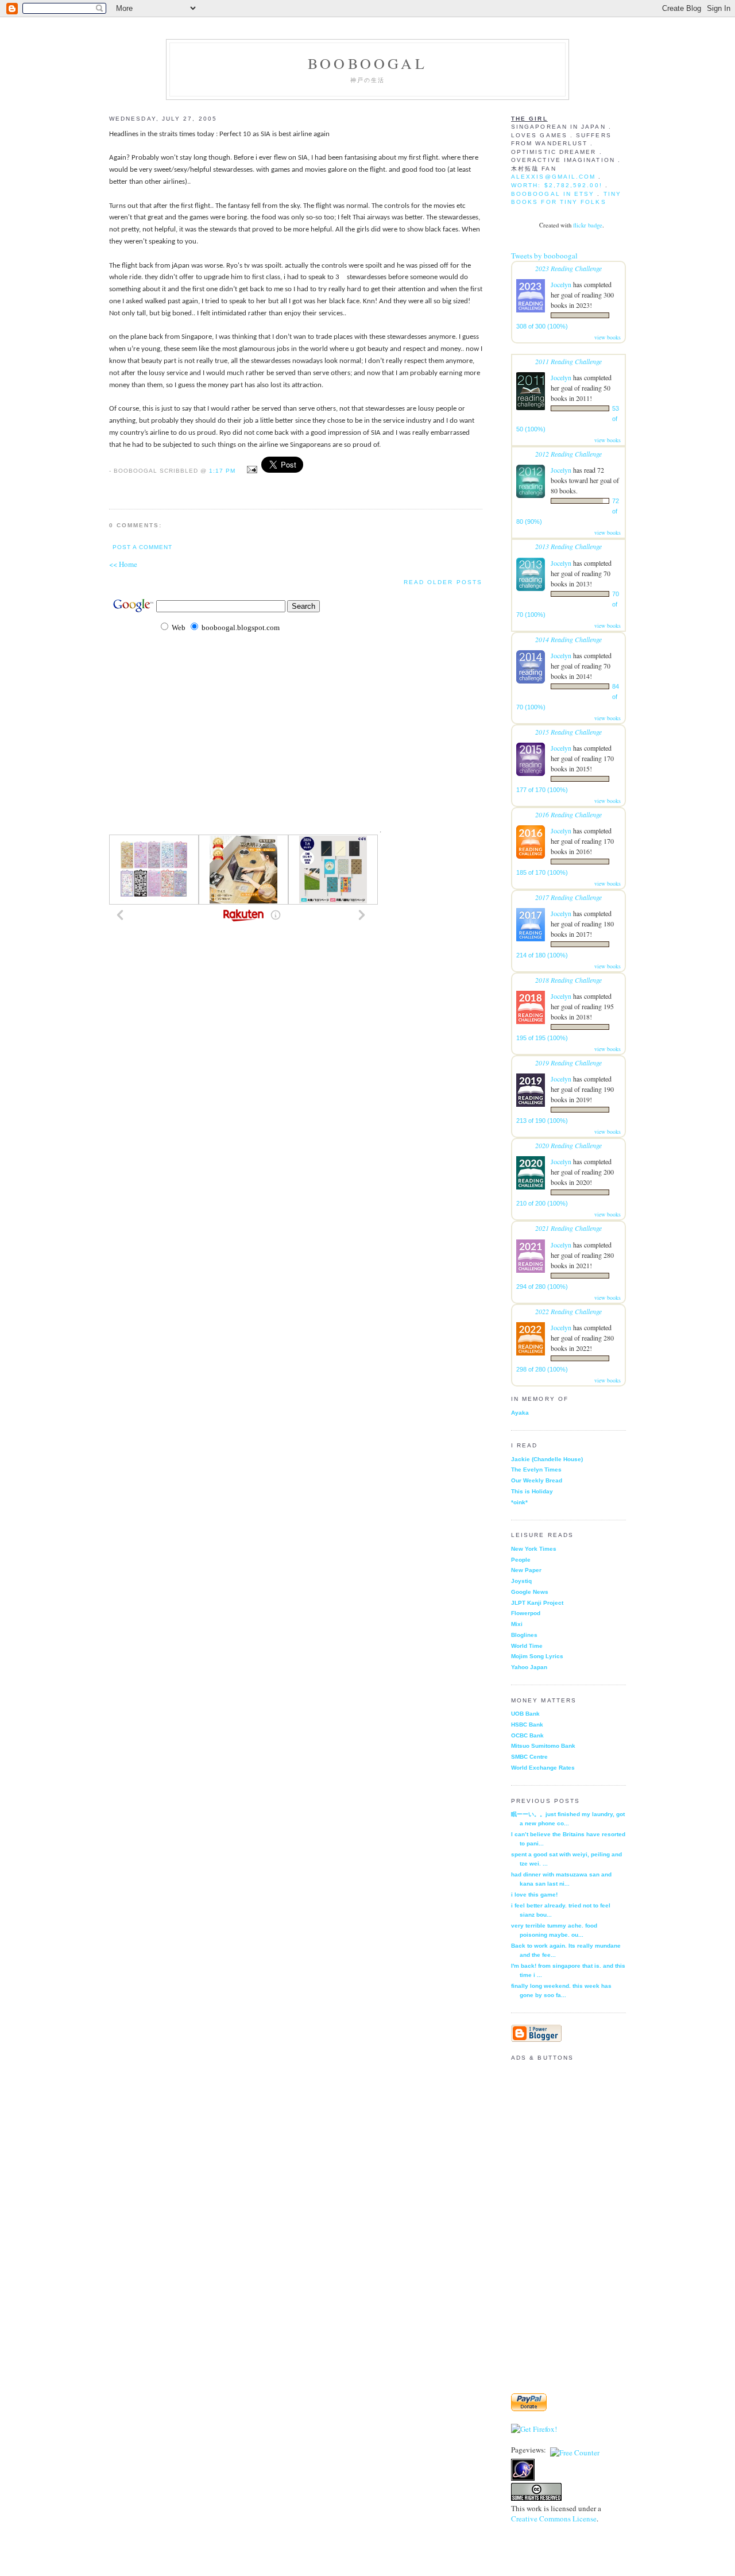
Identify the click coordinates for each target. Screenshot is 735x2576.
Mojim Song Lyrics (537, 1656)
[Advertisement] (243, 797)
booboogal (367, 63)
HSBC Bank (527, 1725)
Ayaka (520, 1413)
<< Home (123, 564)
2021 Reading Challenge (568, 1228)
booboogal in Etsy (554, 194)
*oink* (519, 1502)
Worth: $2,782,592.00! (557, 185)
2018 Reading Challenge (568, 980)
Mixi (517, 1624)
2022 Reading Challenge (568, 1311)
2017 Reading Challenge (568, 897)
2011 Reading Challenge (568, 361)
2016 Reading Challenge (568, 814)
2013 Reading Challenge (568, 546)
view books (608, 337)
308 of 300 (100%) (542, 326)
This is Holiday (532, 1491)
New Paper (526, 1570)
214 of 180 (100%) (542, 955)
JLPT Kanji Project (537, 1603)
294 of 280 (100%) (542, 1287)
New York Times (534, 1549)
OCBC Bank (527, 1735)
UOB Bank (525, 1714)
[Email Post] (251, 470)
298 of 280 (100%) (542, 1369)
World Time (527, 1646)
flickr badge (588, 225)
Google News (530, 1592)
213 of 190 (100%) (542, 1121)
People (521, 1560)
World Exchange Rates (543, 1768)
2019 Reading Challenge (568, 1063)
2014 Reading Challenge (568, 639)
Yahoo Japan (529, 1667)
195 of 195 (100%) (542, 1038)
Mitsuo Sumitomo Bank (543, 1746)
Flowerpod (526, 1613)
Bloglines (524, 1635)
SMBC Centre (529, 1757)
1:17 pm (222, 471)
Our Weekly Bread (537, 1480)
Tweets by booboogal (544, 256)
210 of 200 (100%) (542, 1203)
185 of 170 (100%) (542, 872)
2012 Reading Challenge (568, 454)
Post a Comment (142, 547)
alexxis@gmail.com (553, 177)
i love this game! (534, 1895)
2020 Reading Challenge (568, 1145)
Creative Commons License (554, 2519)
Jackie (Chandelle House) (547, 1459)
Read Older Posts (443, 582)
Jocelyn (561, 284)
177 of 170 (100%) (542, 790)
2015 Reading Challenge (568, 732)
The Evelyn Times (536, 1469)
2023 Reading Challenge (568, 268)
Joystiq (521, 1581)
